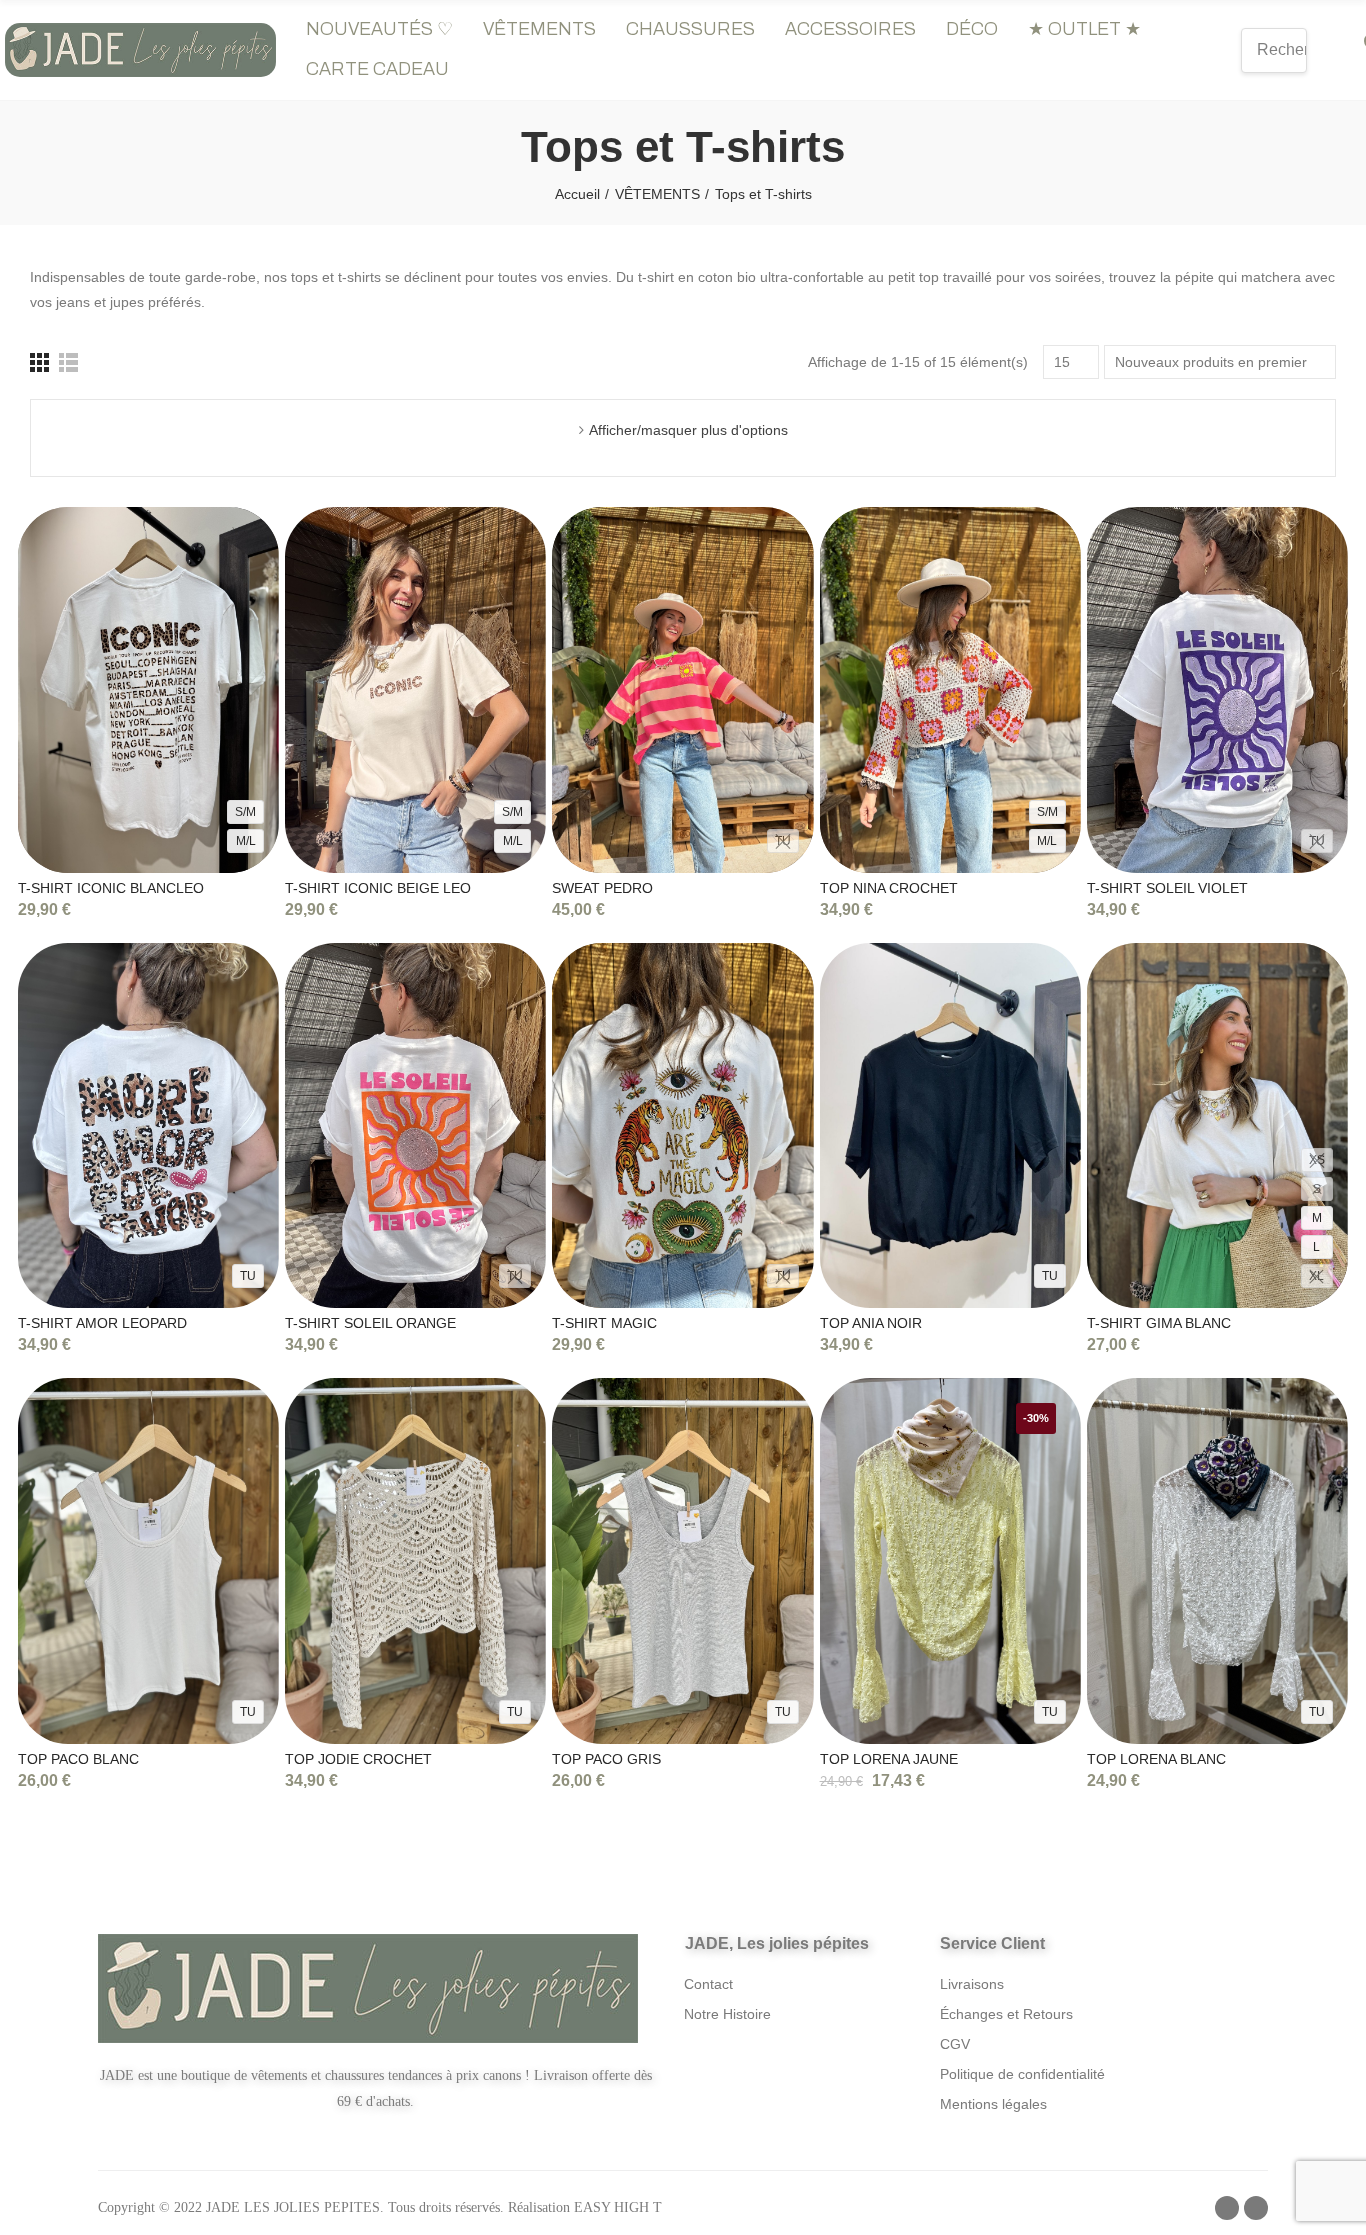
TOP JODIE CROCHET (358, 1759)
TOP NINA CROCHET (889, 888)
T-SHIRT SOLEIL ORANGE (370, 1323)
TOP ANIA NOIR (871, 1323)
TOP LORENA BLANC (1156, 1759)
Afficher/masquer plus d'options (688, 430)
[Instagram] (1256, 2208)
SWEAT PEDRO (602, 888)
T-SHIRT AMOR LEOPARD (102, 1323)
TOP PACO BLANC (78, 1759)
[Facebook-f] (1227, 2208)
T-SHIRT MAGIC (604, 1323)
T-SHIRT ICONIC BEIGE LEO (378, 888)
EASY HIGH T (618, 2207)
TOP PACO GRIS (606, 1759)
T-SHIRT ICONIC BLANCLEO (111, 888)
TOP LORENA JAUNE (889, 1759)
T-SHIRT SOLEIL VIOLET (1167, 888)
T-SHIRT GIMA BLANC (1159, 1323)
